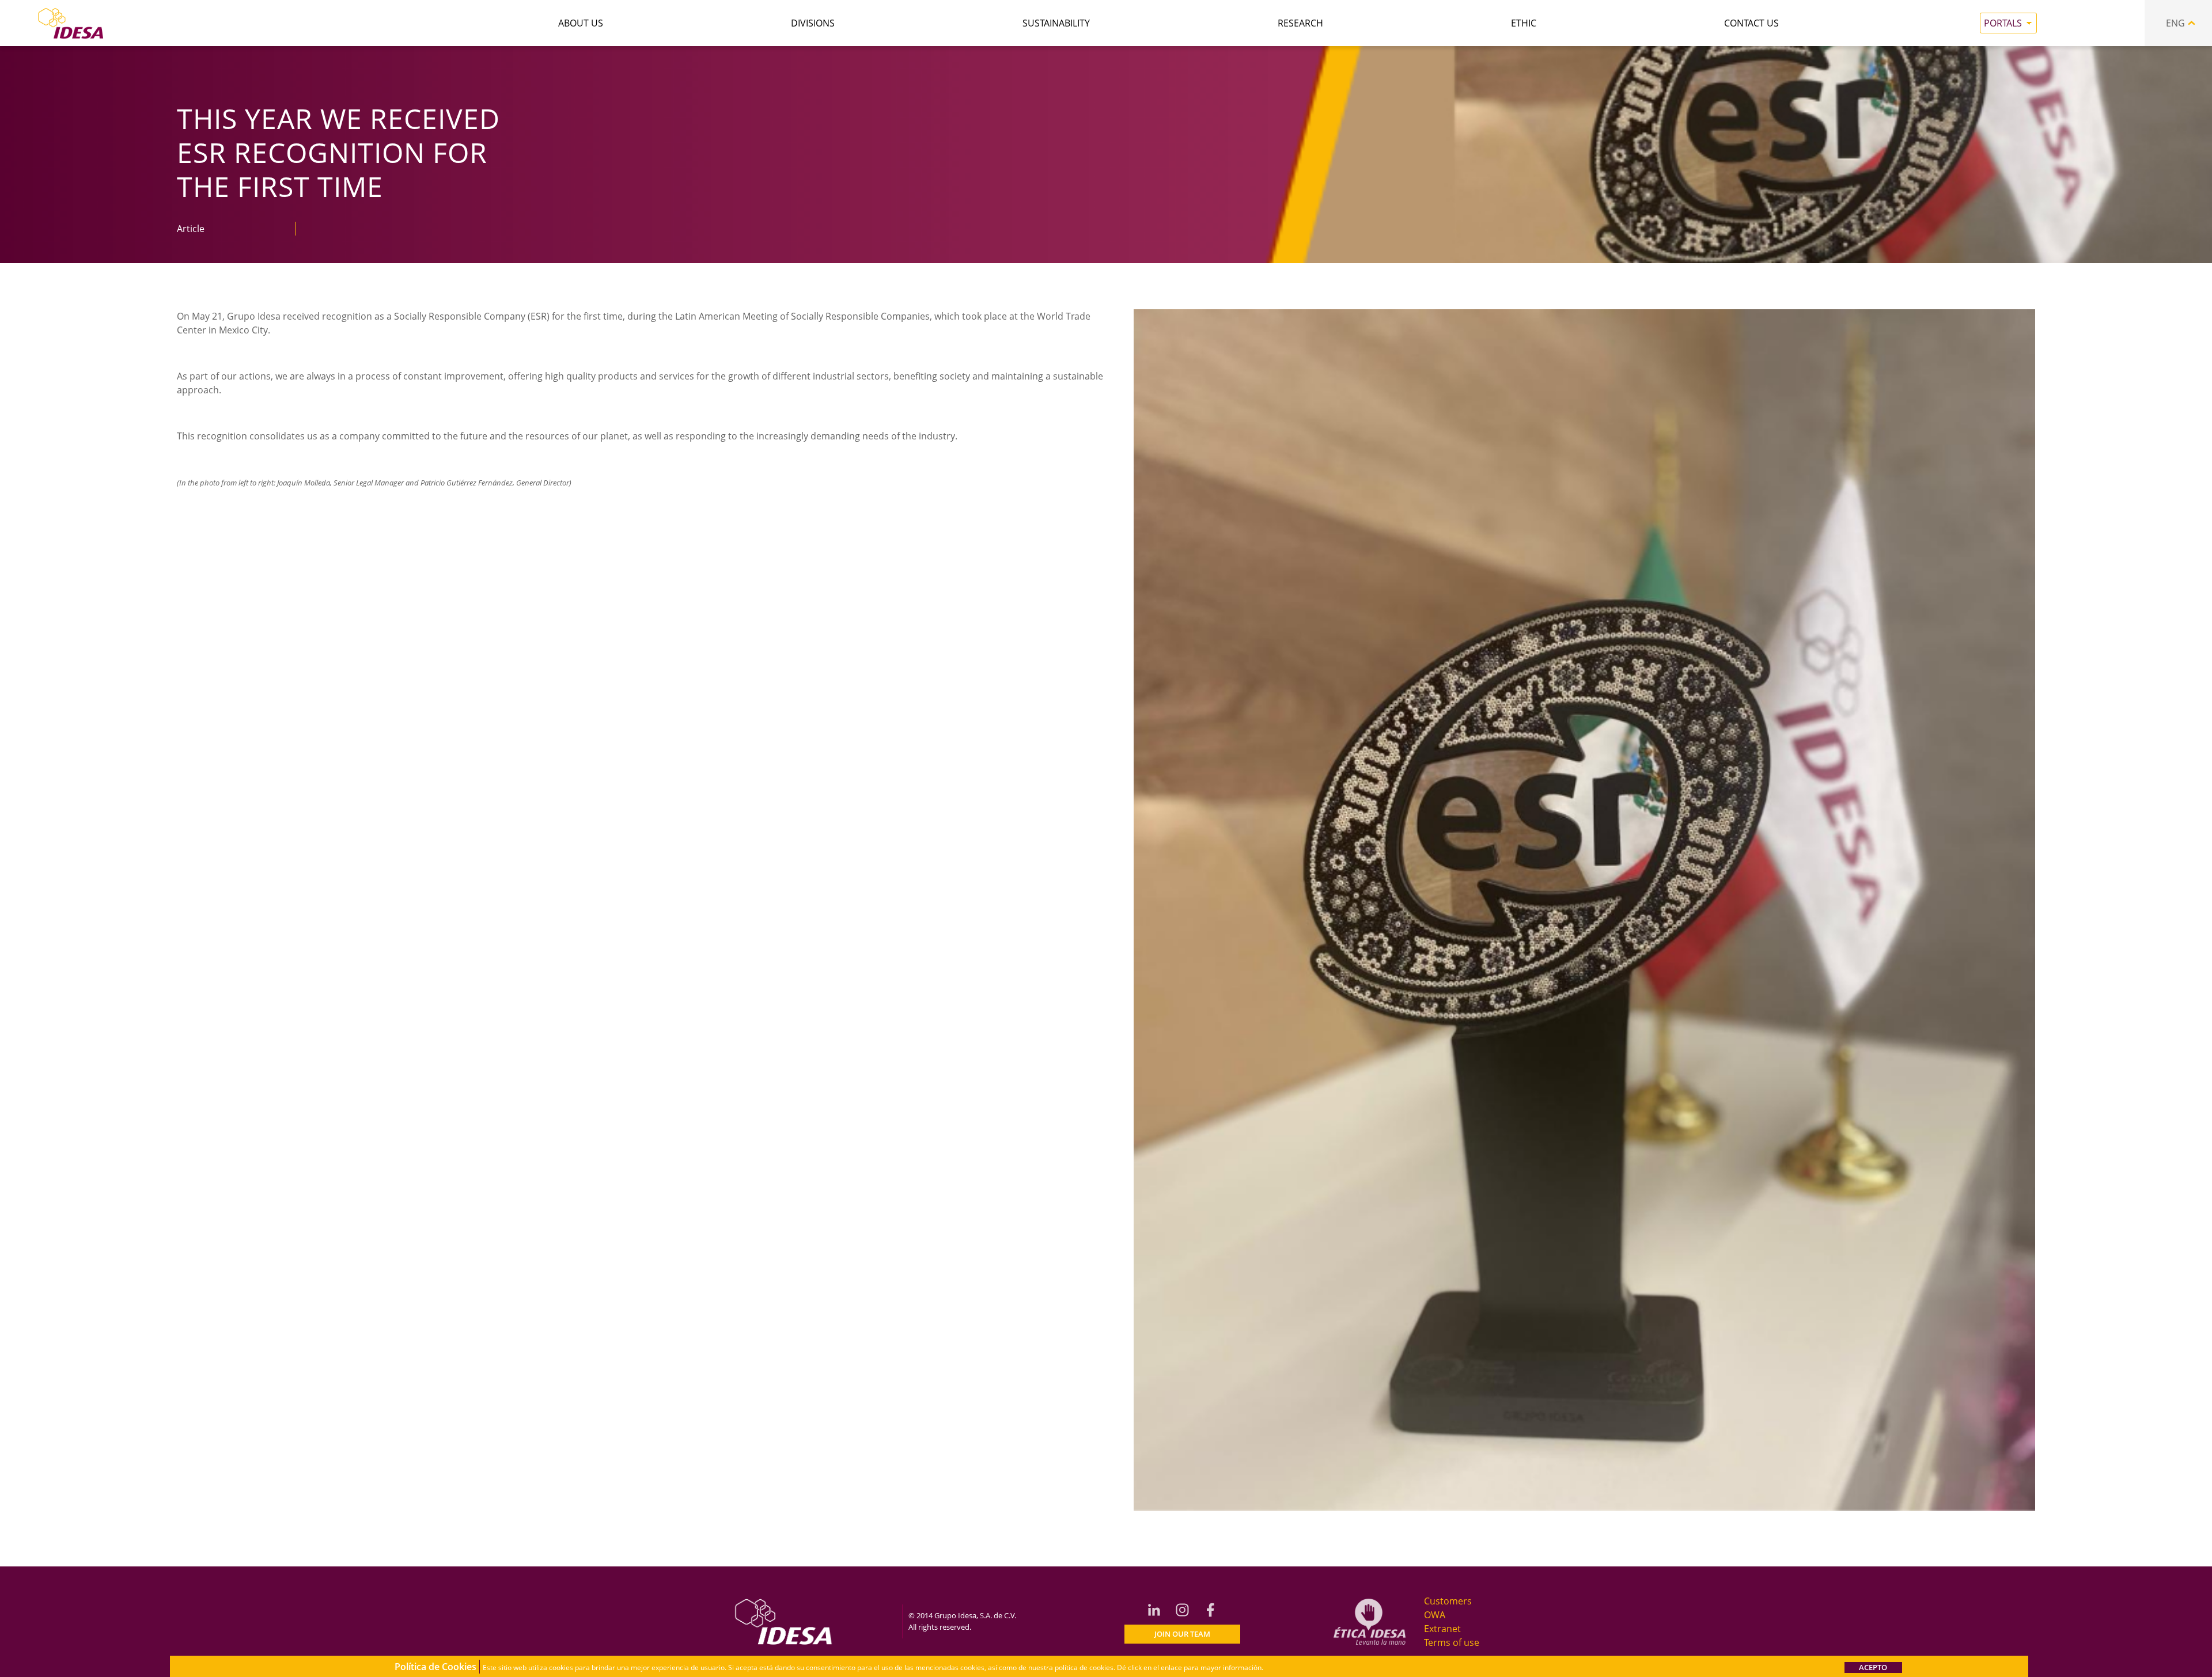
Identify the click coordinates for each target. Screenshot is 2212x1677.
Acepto (1873, 1667)
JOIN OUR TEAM (1182, 1634)
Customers (1448, 1601)
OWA (1435, 1615)
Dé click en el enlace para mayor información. (1190, 1667)
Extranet (1442, 1629)
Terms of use (1452, 1642)
